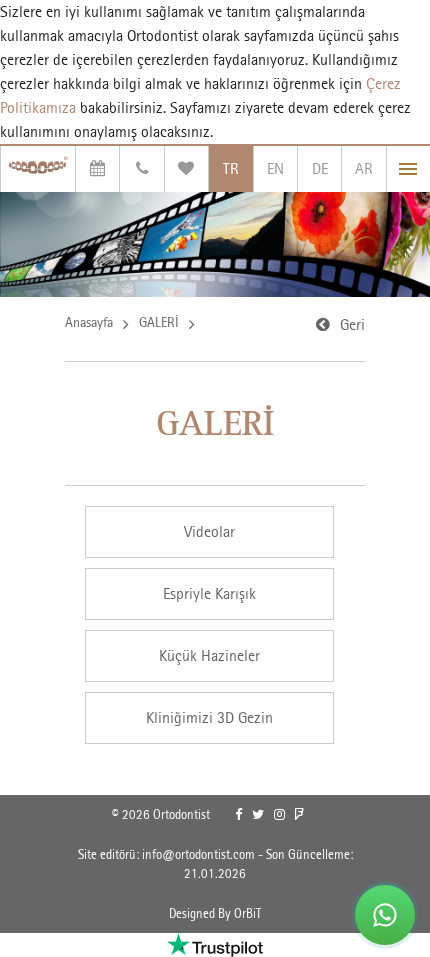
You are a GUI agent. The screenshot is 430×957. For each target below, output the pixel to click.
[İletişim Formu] (141, 169)
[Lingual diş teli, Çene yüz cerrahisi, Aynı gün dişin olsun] (38, 169)
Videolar (209, 531)
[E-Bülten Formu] (186, 169)
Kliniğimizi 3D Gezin (209, 717)
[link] (238, 815)
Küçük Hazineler (209, 655)
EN (275, 168)
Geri (352, 324)
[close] (408, 169)
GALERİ (159, 322)
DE (320, 168)
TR (231, 168)
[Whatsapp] (385, 915)
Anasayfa (89, 322)
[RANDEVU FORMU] (97, 169)
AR (364, 168)
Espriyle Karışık (209, 593)
